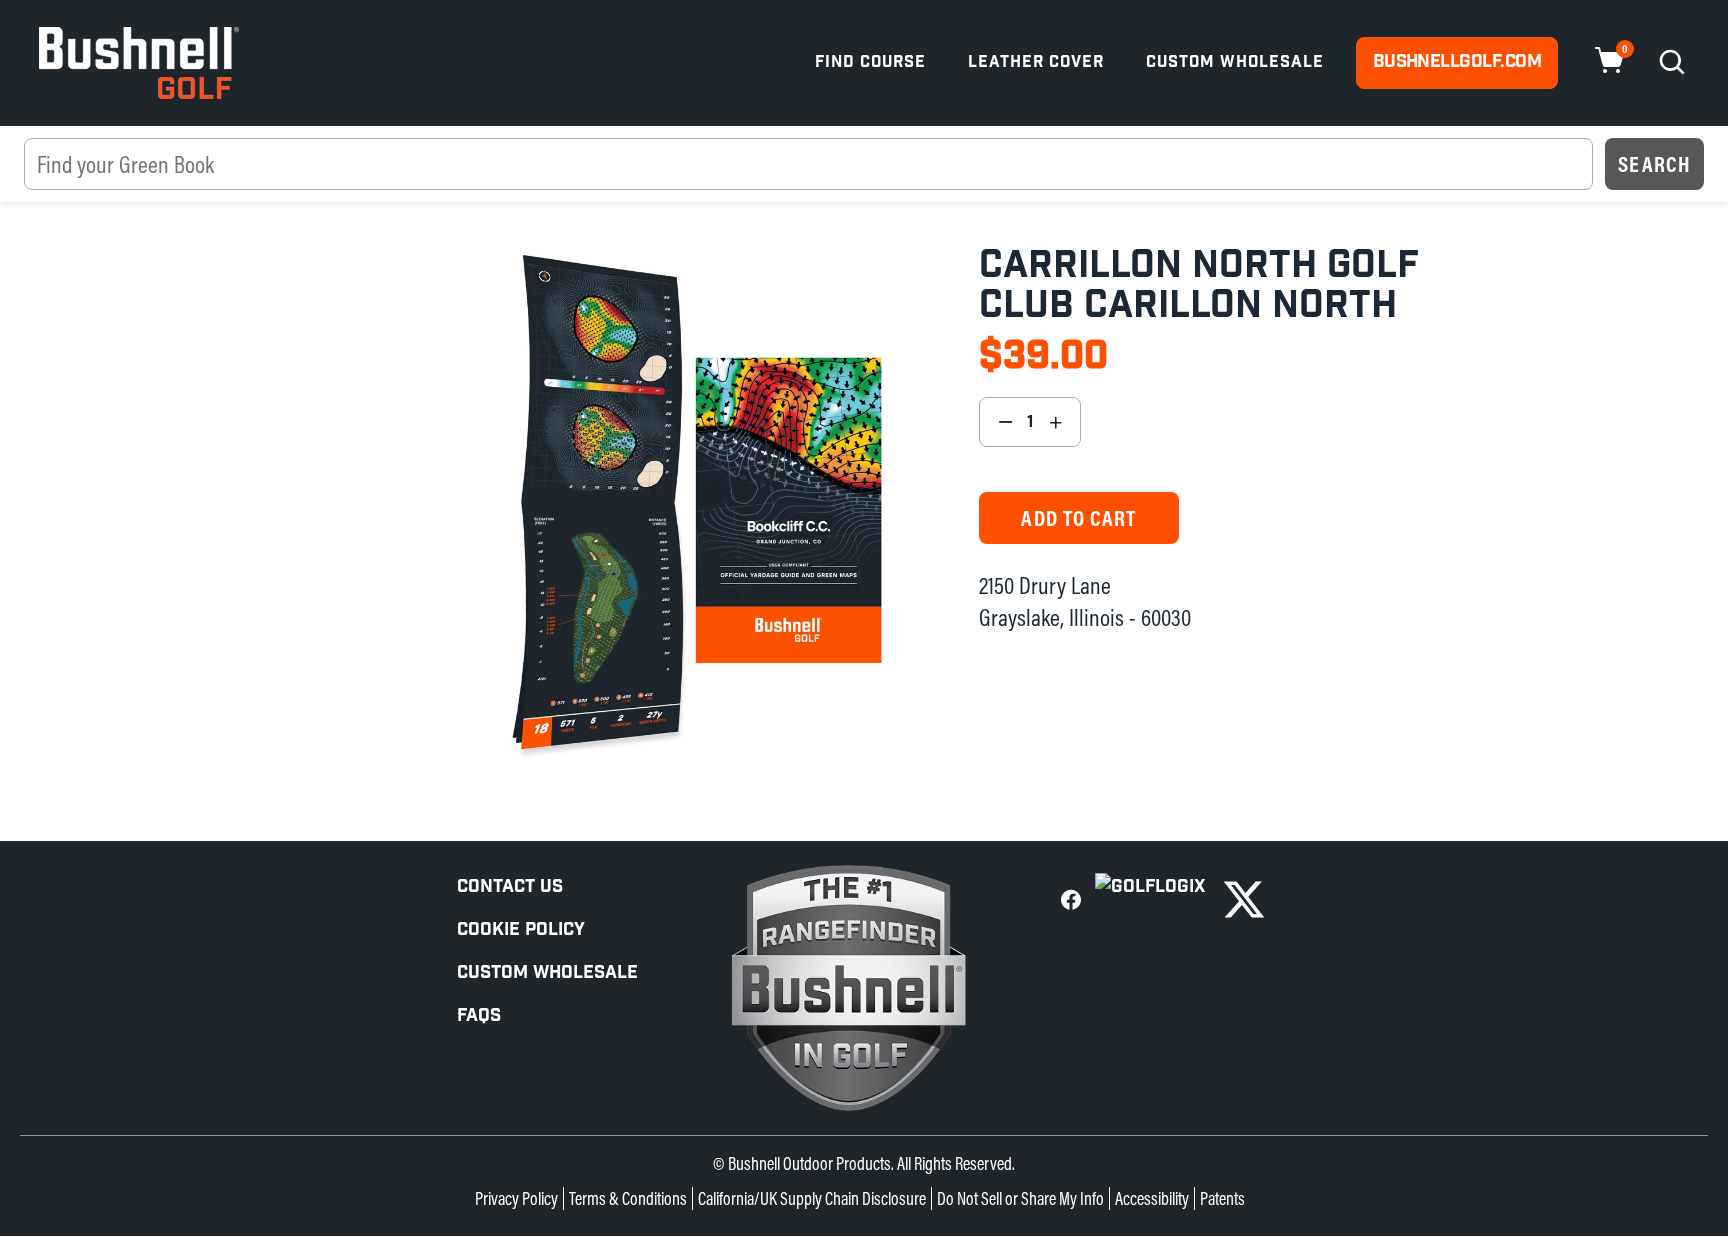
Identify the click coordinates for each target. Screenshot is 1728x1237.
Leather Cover (1036, 62)
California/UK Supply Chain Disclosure (812, 1198)
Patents (1222, 1198)
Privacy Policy (516, 1198)
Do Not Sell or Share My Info (1020, 1198)
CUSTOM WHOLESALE (547, 972)
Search (1654, 164)
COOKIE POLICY (521, 929)
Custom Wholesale (1235, 62)
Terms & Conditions (628, 1198)
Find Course (870, 62)
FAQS (479, 1015)
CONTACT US (510, 886)
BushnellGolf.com (1457, 61)
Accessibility (1152, 1198)
